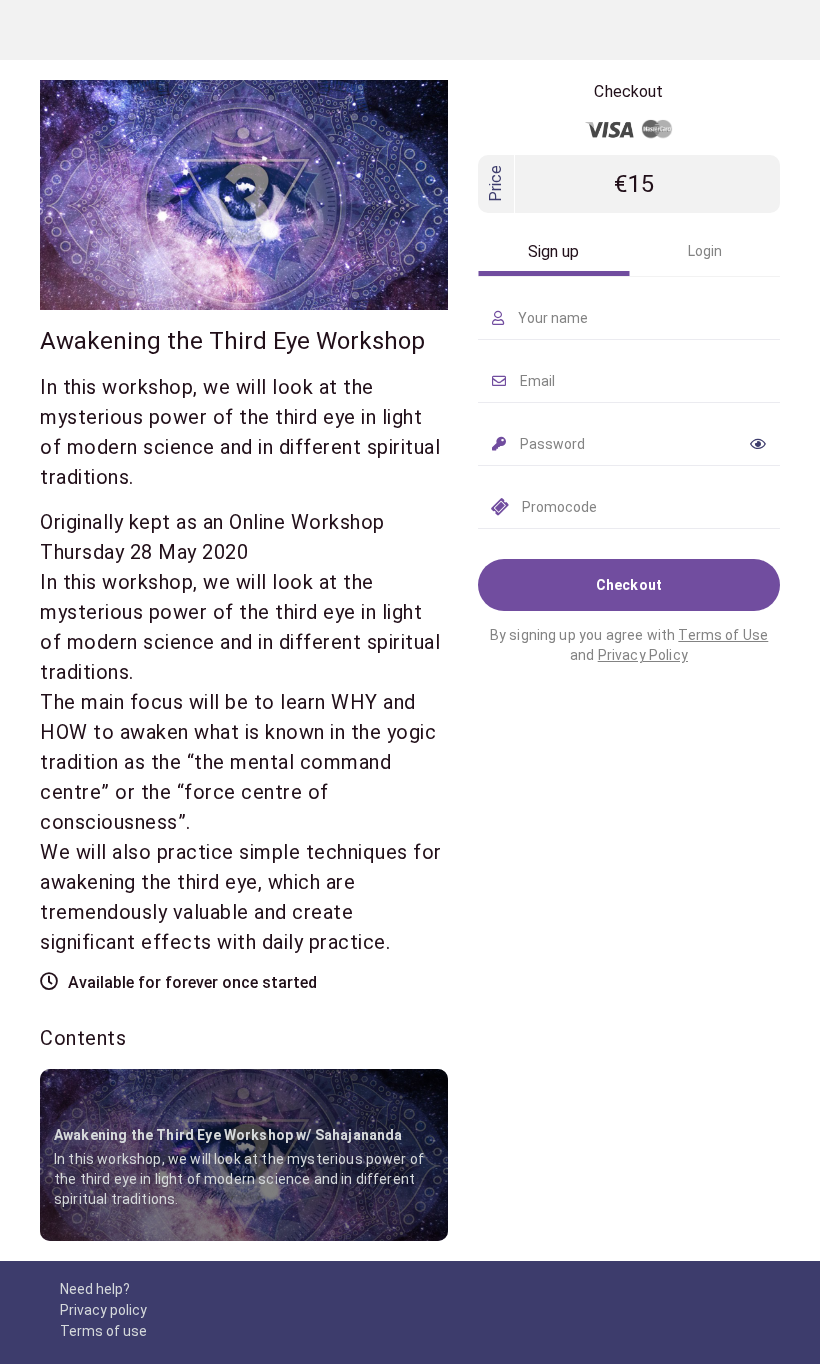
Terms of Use (723, 635)
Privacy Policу (643, 655)
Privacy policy (103, 1310)
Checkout (629, 585)
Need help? (95, 1289)
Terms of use (103, 1331)
